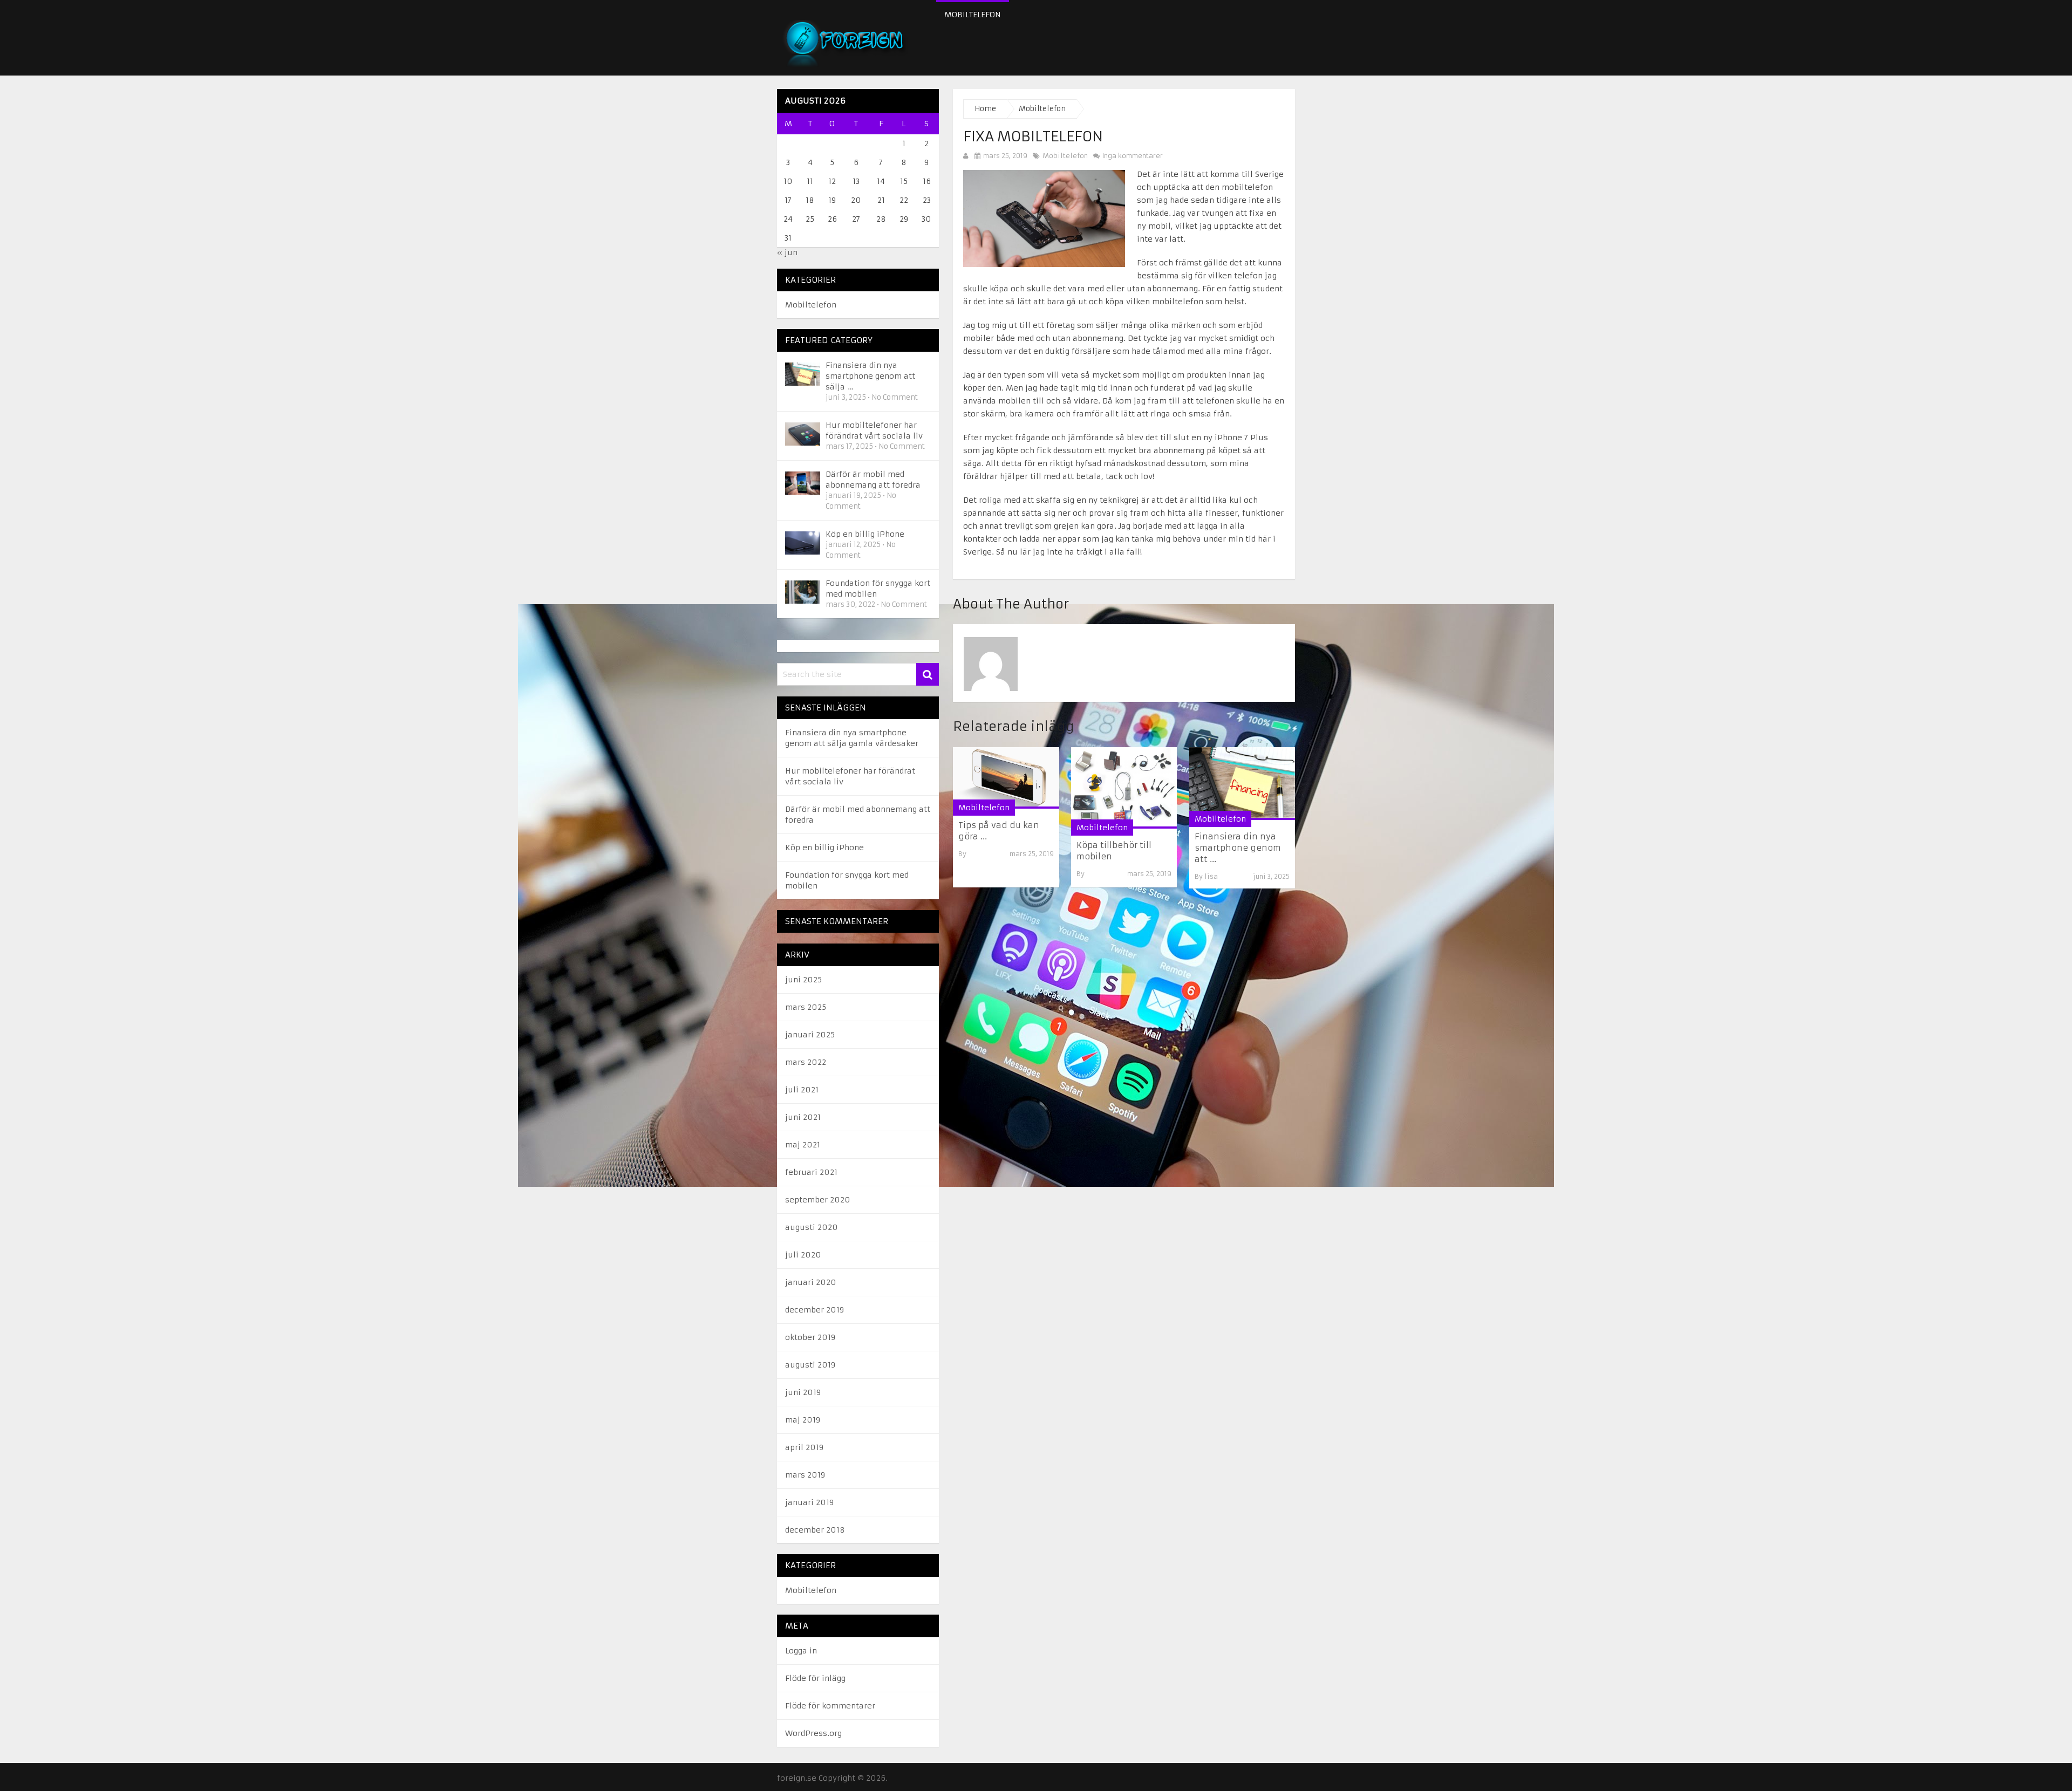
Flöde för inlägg (815, 1678)
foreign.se (797, 1778)
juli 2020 (803, 1255)
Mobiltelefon (973, 15)
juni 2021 (803, 1117)
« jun (787, 252)
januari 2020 (811, 1282)
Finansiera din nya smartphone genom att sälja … (870, 376)
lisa (1211, 876)
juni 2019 (803, 1392)
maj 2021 (803, 1145)
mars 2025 (806, 1007)
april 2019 (804, 1447)
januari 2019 (809, 1502)
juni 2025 (803, 980)
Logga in (801, 1651)
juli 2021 (802, 1090)
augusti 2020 (812, 1227)
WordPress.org (813, 1733)
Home (985, 109)
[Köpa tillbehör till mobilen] (1124, 788)
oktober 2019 (810, 1337)
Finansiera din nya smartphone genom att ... (1238, 848)
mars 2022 (806, 1062)
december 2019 (815, 1310)
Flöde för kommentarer (830, 1706)
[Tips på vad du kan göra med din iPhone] (1006, 778)
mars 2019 (805, 1475)
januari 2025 (810, 1035)
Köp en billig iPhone (865, 534)
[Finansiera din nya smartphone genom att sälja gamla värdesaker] (1242, 784)
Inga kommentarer (1132, 156)
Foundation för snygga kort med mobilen (878, 589)
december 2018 (815, 1530)
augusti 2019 (810, 1365)
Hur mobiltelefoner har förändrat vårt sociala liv (874, 430)
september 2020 (818, 1200)
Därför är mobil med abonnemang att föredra (873, 480)
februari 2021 (811, 1172)
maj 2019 (803, 1420)
